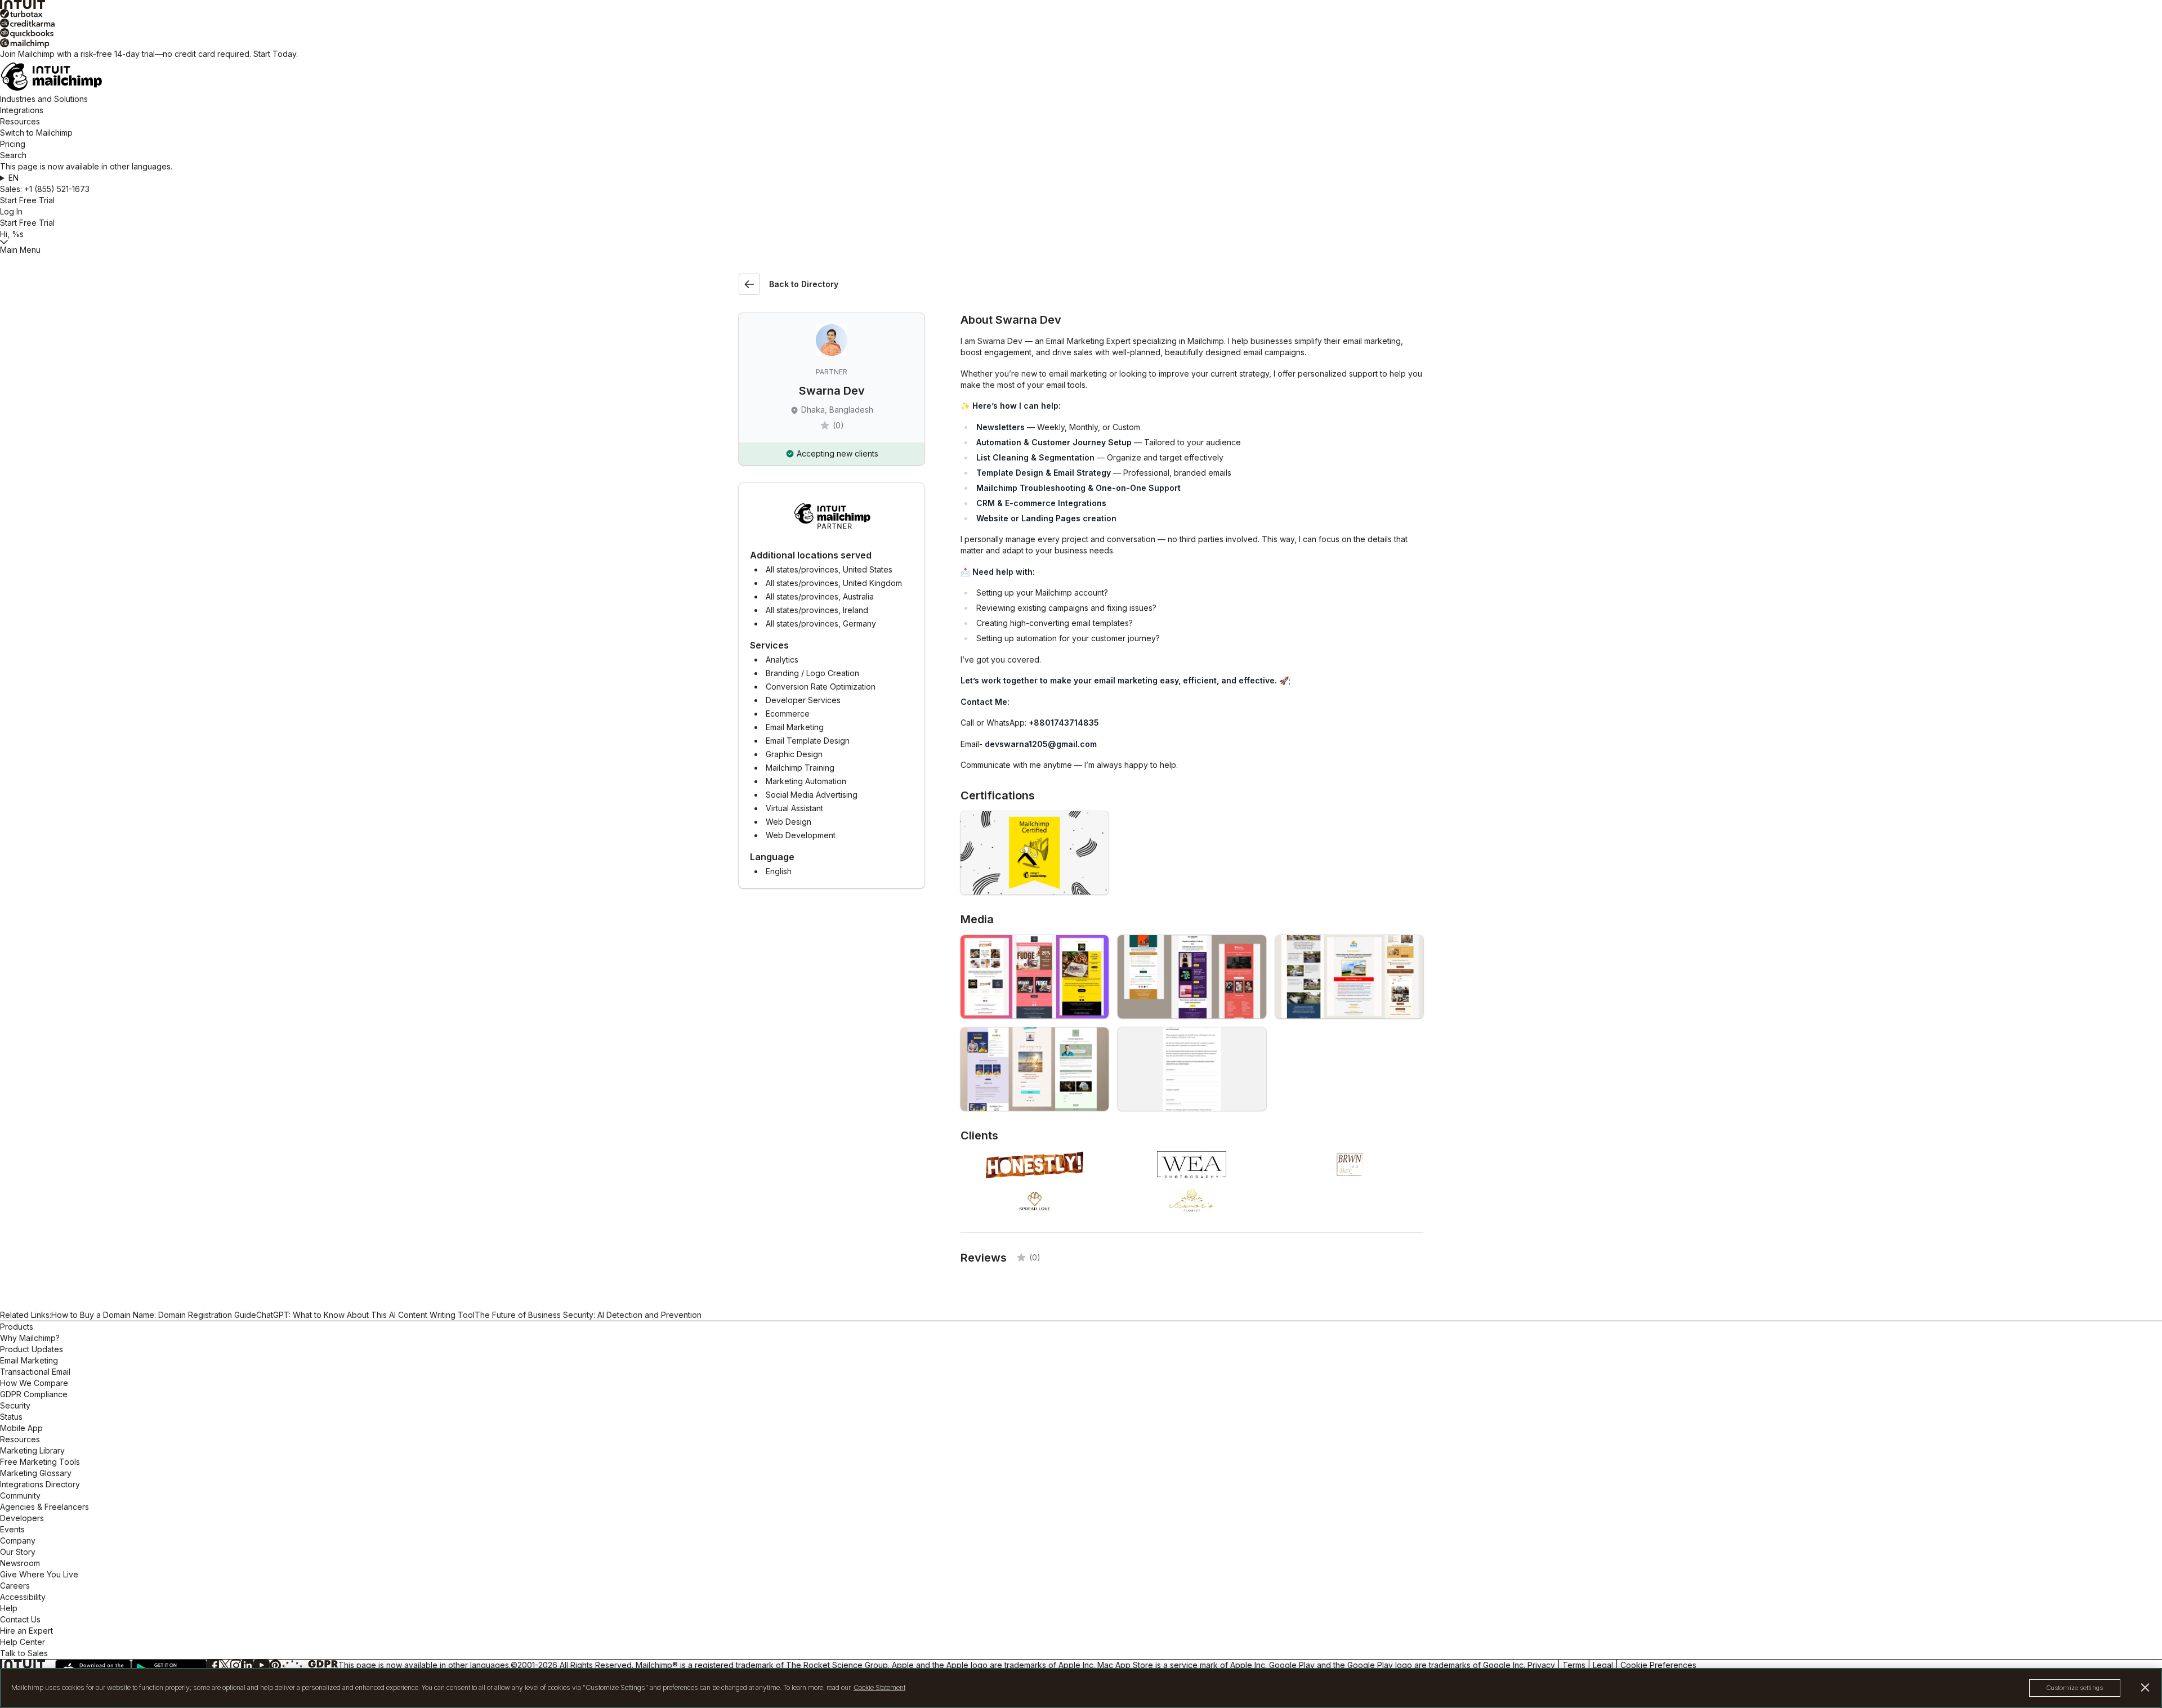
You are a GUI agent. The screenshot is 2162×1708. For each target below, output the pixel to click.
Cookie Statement (879, 1688)
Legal (1603, 1665)
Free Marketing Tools (40, 1462)
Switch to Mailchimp (36, 133)
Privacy (1541, 1665)
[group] (1081, 178)
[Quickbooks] (1081, 33)
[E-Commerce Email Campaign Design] (1035, 977)
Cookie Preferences (1658, 1665)
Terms (1574, 1665)
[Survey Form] (1192, 1069)
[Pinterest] (275, 1665)
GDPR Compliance (34, 1394)
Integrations (22, 110)
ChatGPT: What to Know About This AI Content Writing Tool (365, 1315)
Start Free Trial (27, 200)
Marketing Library (32, 1450)
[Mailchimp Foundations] (1035, 853)
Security (15, 1405)
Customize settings (2075, 1688)
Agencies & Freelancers (44, 1507)
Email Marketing (29, 1360)
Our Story (18, 1552)
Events (12, 1529)
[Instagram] (236, 1665)
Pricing (13, 144)
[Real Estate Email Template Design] (1349, 977)
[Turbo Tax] (1081, 14)
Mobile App (21, 1428)
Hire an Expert (26, 1631)
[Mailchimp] (1081, 43)
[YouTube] (262, 1665)
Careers (15, 1586)
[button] (1081, 178)
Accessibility (23, 1597)
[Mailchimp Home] (1081, 77)
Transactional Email (35, 1372)
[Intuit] (1081, 5)
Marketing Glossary (36, 1473)
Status (11, 1417)
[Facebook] (213, 1665)
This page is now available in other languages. (425, 1665)
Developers (22, 1518)
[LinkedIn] (248, 1665)
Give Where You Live (39, 1574)
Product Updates (32, 1349)
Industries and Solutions (44, 99)
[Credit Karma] (1081, 23)
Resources (20, 121)
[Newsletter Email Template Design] (1192, 977)
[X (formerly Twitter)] (225, 1665)
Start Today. (276, 54)
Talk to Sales (24, 1653)
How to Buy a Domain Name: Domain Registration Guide (154, 1315)
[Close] (2145, 1687)
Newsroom (20, 1563)
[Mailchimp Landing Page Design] (1035, 1069)
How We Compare (34, 1383)
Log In (11, 211)
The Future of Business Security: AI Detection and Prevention (588, 1315)
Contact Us (20, 1619)
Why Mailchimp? (30, 1338)
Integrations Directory (40, 1484)
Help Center (23, 1642)
